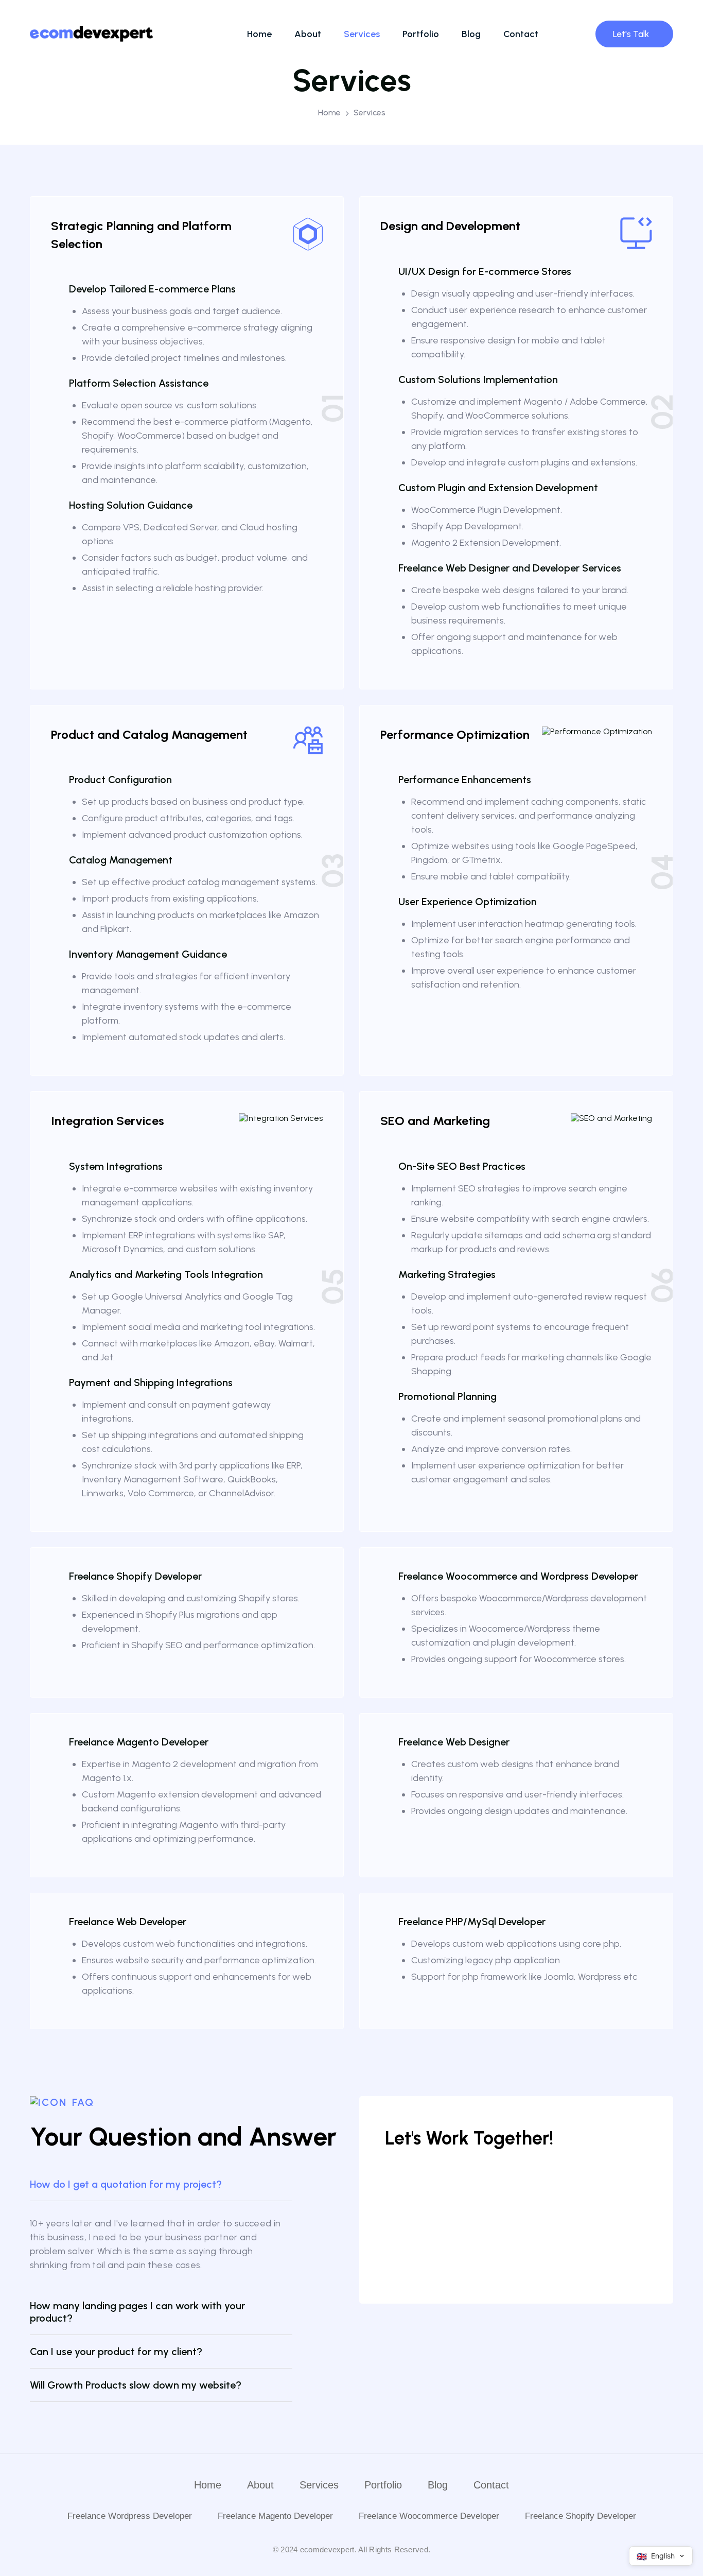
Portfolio (421, 34)
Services (362, 34)
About (308, 34)
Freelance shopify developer (581, 2516)
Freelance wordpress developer (130, 2516)
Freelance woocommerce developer (429, 2516)
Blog (471, 34)
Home (259, 34)
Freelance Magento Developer (275, 2516)
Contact (521, 34)
